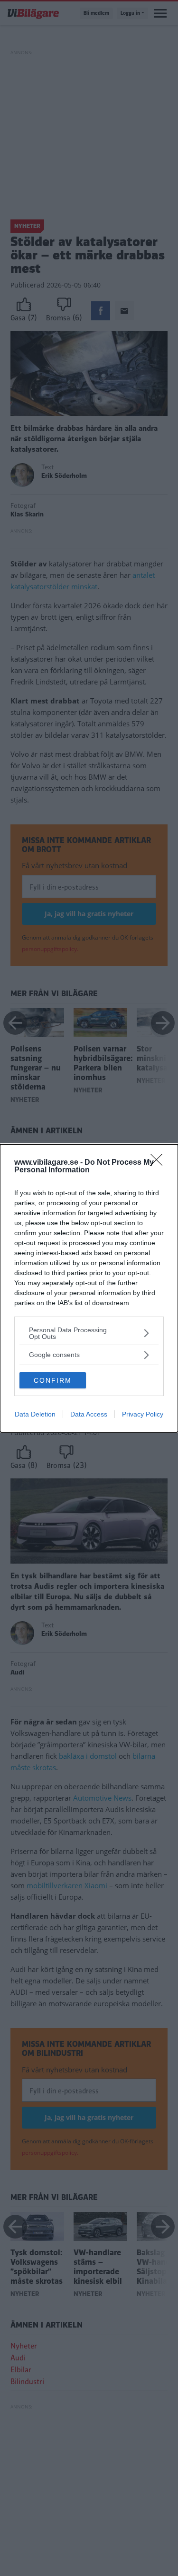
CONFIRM (53, 1380)
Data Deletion (35, 1414)
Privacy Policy (143, 1414)
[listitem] (89, 1333)
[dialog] (89, 1288)
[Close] (159, 1163)
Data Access (89, 1414)
